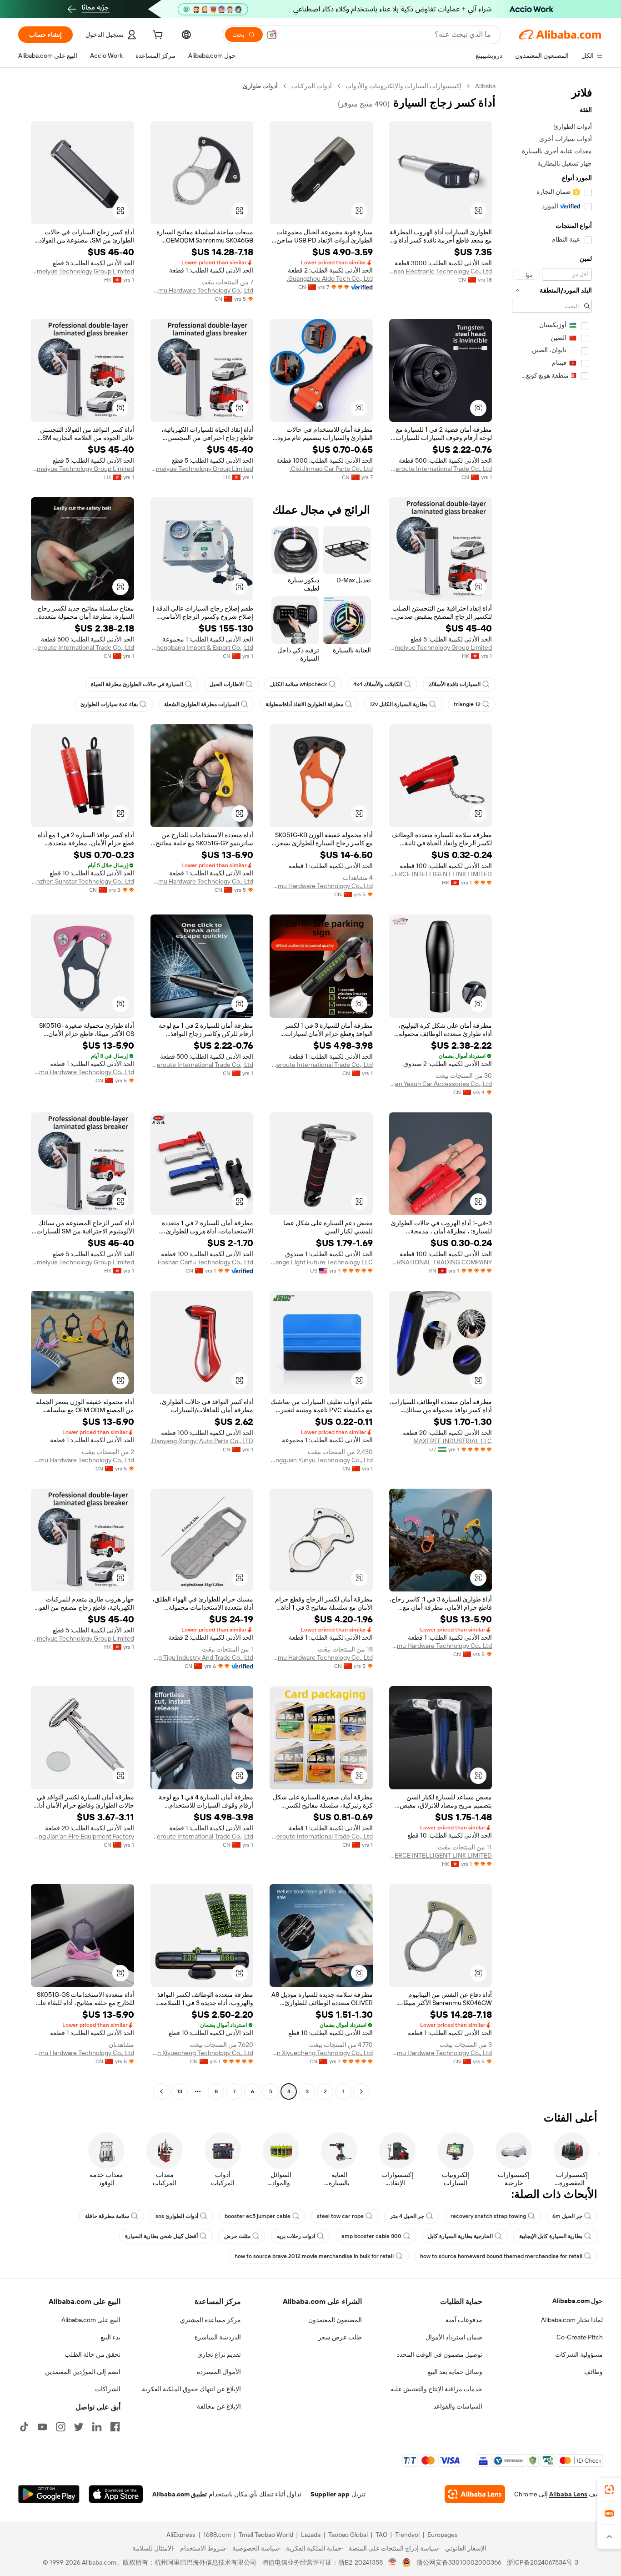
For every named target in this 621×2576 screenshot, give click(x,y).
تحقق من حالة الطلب (93, 2354)
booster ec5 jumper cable (258, 2216)
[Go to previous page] (361, 2091)
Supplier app (330, 2494)
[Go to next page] (161, 2091)
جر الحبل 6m (567, 2216)
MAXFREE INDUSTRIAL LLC (453, 1441)
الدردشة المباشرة (218, 2337)
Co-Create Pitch (580, 2337)
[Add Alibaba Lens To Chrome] (475, 2494)
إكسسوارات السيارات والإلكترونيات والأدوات (403, 86)
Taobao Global (348, 2535)
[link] (609, 2490)
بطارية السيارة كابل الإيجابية (551, 2236)
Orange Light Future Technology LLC (321, 1262)
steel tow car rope (340, 2216)
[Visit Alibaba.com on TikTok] (24, 2427)
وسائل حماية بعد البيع (455, 2372)
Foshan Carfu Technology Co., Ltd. (205, 1262)
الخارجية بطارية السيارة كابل (460, 2236)
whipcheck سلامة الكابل (298, 684)
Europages (443, 2535)
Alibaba (485, 86)
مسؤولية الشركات (579, 2354)
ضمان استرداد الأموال (454, 2337)
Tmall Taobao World (266, 2535)
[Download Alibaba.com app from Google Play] (49, 2494)
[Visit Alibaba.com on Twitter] (79, 2427)
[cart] (157, 36)
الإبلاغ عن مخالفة (219, 2406)
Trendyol (407, 2535)
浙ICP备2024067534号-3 (543, 2562)
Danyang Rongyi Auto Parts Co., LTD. (202, 1441)
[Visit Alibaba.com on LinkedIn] (97, 2427)
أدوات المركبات (312, 86)
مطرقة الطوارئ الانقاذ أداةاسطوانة (304, 704)
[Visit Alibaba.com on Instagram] (60, 2427)
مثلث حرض (237, 2236)
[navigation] (552, 1090)
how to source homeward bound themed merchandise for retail (501, 2256)
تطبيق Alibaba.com (180, 2494)
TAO (381, 2535)
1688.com (217, 2535)
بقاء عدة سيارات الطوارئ (109, 704)
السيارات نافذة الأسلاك (455, 684)
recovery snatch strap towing (488, 2216)
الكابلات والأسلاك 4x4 (378, 684)
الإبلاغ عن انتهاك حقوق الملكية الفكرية (191, 2389)
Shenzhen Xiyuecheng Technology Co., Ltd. (321, 2053)
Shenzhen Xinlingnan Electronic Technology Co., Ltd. (441, 271)
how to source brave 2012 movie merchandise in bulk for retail (314, 2256)
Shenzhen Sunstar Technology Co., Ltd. (83, 881)
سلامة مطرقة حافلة (107, 2216)
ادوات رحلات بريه (296, 2236)
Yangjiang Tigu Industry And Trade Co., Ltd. (202, 1657)
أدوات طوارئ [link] (260, 86)
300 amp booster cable (371, 2236)
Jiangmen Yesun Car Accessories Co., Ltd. (441, 1084)
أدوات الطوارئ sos (177, 2216)
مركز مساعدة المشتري (210, 2320)
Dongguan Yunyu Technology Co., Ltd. (321, 1460)
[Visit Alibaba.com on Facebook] (115, 2427)
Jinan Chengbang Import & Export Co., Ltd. (202, 647)
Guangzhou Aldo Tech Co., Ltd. (330, 278)
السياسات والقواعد (458, 2406)
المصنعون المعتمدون (335, 2320)
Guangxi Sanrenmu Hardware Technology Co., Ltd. (202, 290)
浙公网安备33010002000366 (459, 2562)
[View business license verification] (393, 2562)
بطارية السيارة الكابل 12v (398, 704)
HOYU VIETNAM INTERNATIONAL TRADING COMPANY (441, 1262)
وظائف (593, 2372)
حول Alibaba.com (578, 2301)
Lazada (311, 2535)
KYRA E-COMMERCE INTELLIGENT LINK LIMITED (441, 874)
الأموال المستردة (219, 2372)
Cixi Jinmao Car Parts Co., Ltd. (331, 469)
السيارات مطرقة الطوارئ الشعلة (202, 704)
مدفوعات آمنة (464, 2320)
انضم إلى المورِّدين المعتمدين (83, 2372)
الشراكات (108, 2389)
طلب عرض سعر (340, 2337)
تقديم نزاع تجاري (219, 2354)
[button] (272, 35)
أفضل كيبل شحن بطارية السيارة (161, 2236)
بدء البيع (110, 2337)
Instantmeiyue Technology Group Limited (83, 271)
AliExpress (181, 2535)
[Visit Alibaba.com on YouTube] (42, 2427)
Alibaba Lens (568, 2494)
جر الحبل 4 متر (407, 2216)
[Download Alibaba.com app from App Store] (116, 2494)
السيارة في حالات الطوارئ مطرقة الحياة (137, 684)
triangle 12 (467, 704)
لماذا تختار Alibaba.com (572, 2320)
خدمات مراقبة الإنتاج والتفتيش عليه (436, 2389)
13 (180, 2091)
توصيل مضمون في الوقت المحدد (440, 2354)
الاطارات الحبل (227, 684)
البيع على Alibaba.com (91, 2320)
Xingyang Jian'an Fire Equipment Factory (83, 1836)
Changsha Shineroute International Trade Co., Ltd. (441, 469)
